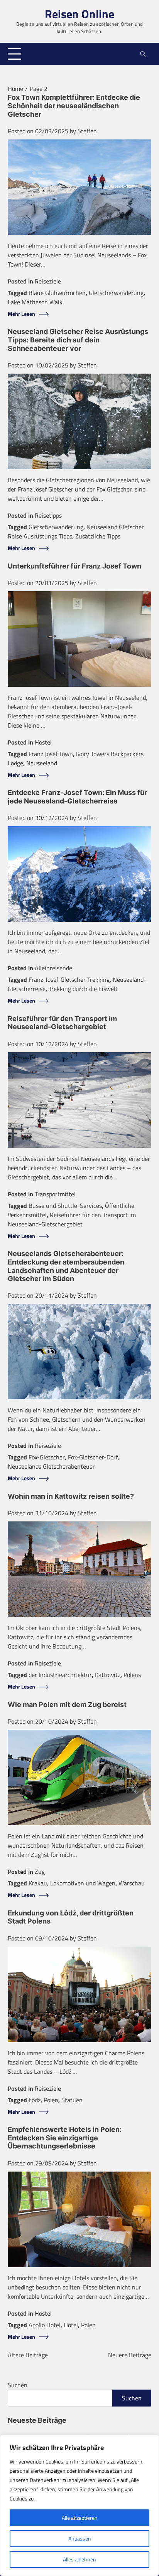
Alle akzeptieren (80, 2518)
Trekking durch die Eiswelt (83, 989)
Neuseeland (42, 763)
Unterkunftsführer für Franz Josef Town (74, 566)
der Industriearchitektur (60, 1675)
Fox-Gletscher (47, 1457)
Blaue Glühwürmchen (57, 293)
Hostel (43, 742)
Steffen (87, 131)
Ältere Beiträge (28, 2355)
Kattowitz (108, 1675)
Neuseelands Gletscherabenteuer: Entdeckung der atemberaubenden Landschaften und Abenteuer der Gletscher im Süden (66, 1266)
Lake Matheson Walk (35, 302)
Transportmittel (55, 1194)
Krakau (38, 1883)
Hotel (71, 2325)
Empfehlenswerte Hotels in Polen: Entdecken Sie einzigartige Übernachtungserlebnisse (65, 2138)
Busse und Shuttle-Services (65, 1206)
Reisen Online (79, 14)
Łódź (35, 2100)
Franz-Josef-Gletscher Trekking (69, 979)
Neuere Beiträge (130, 2355)
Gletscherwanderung (116, 293)
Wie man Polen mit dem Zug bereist (67, 1705)
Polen (51, 2100)
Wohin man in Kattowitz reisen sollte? (71, 1496)
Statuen (72, 2100)
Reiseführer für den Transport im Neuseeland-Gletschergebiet (62, 1023)
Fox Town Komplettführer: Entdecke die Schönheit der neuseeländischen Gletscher (74, 106)
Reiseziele (48, 281)
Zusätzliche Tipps (98, 536)
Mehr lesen (21, 314)
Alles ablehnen (79, 2559)
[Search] (143, 54)
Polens (132, 1675)
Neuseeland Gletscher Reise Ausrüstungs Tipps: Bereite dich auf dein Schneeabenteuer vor (78, 340)
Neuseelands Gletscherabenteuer (51, 1466)
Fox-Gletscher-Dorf (93, 1457)
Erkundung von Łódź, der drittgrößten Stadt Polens (71, 1917)
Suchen (18, 2385)
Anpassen (80, 2538)
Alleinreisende (53, 968)
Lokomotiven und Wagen (83, 1883)
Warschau (132, 1883)
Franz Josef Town (51, 754)
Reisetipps (48, 515)
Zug (40, 1872)
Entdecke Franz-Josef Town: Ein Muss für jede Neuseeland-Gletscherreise (77, 797)
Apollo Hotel (45, 2325)
